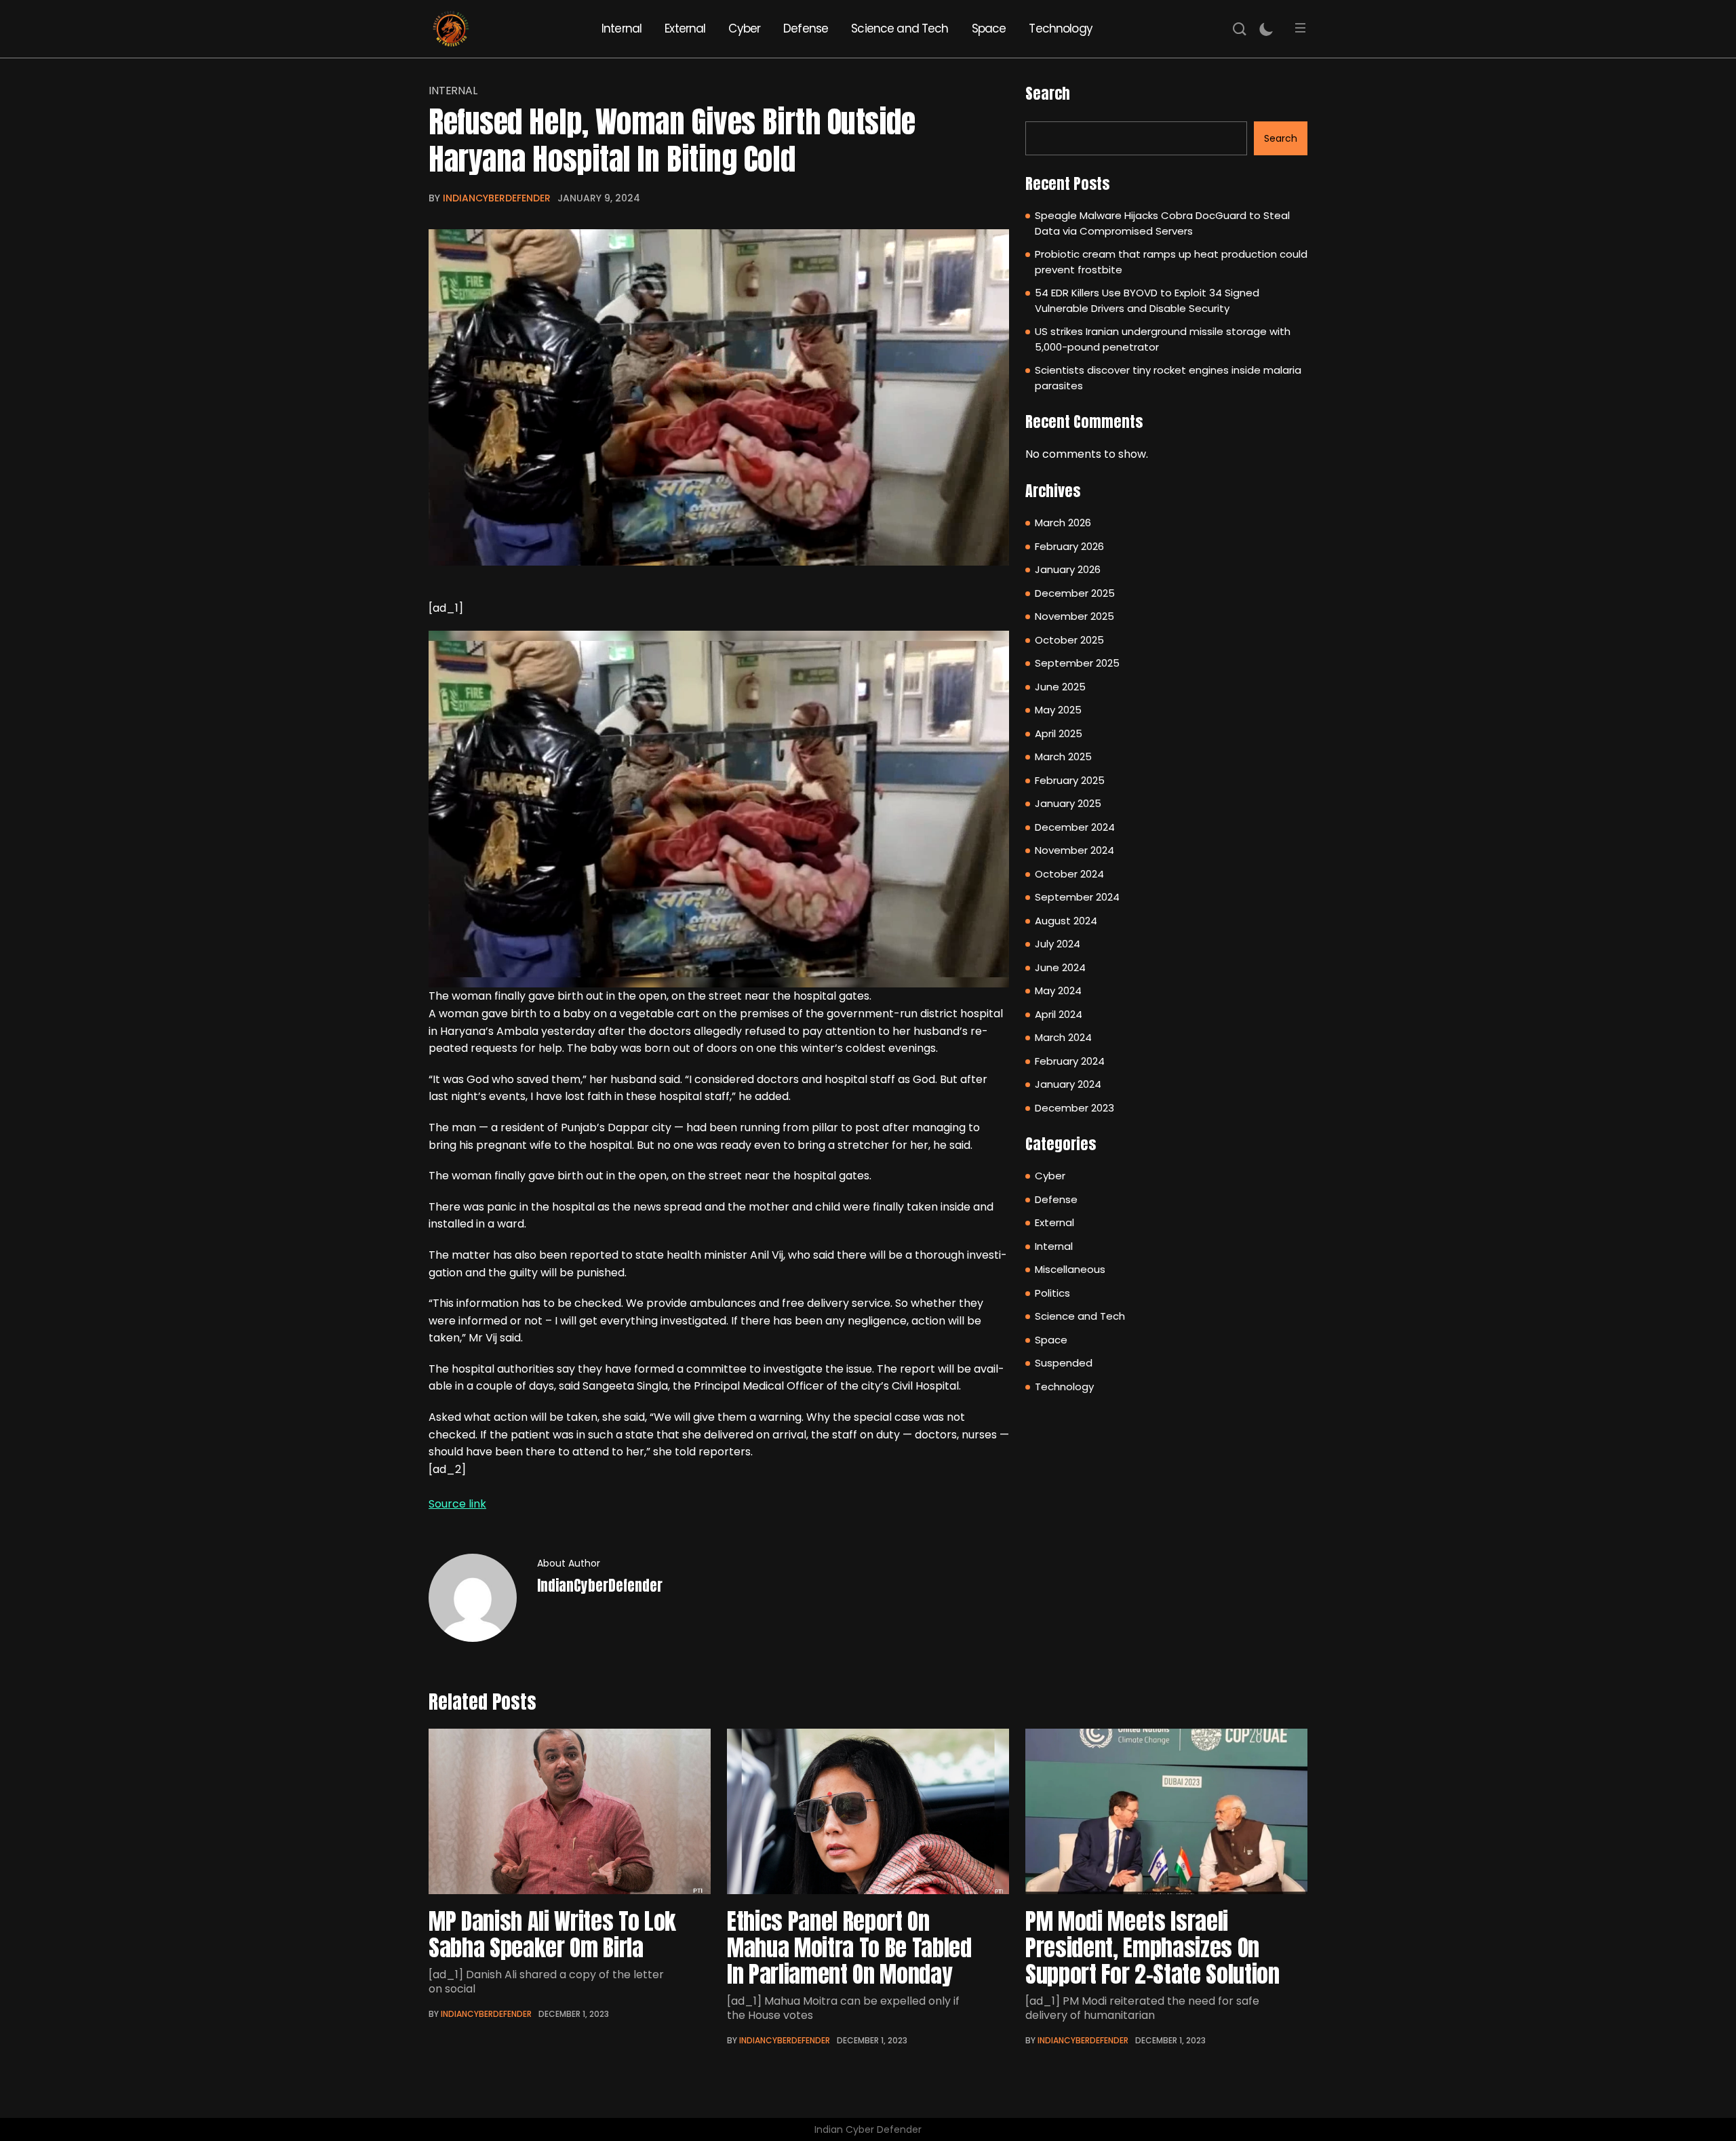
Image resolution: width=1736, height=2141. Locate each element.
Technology (1061, 28)
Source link (457, 1504)
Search (1048, 93)
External (685, 28)
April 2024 (1059, 1014)
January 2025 (1068, 803)
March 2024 (1063, 1037)
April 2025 (1059, 733)
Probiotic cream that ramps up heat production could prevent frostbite (1171, 262)
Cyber (744, 28)
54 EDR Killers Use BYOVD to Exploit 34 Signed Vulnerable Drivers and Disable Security (1147, 300)
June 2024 (1060, 967)
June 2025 (1060, 687)
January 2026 (1068, 569)
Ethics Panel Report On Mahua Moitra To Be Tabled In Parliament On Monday (849, 1947)
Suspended (1064, 1363)
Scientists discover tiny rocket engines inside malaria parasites (1168, 378)
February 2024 (1070, 1061)
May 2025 (1058, 710)
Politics (1052, 1293)
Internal (622, 28)
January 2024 (1068, 1084)
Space (989, 28)
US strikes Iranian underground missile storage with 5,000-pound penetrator (1163, 339)
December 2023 (1074, 1108)
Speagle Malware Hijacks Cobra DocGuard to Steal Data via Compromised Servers (1162, 223)
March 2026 (1063, 523)
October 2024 (1069, 874)
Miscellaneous (1070, 1269)
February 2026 (1069, 546)
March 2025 (1063, 757)
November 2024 (1074, 850)
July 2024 (1058, 944)
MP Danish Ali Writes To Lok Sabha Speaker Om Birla (552, 1934)
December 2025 (1075, 593)
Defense (806, 28)
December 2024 (1075, 827)
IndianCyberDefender (497, 198)
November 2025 (1074, 616)
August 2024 (1066, 921)
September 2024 (1077, 897)
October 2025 (1069, 640)
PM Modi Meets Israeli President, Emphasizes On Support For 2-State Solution (1152, 1947)
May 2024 (1058, 990)
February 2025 (1070, 780)
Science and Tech (900, 28)
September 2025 (1077, 663)
